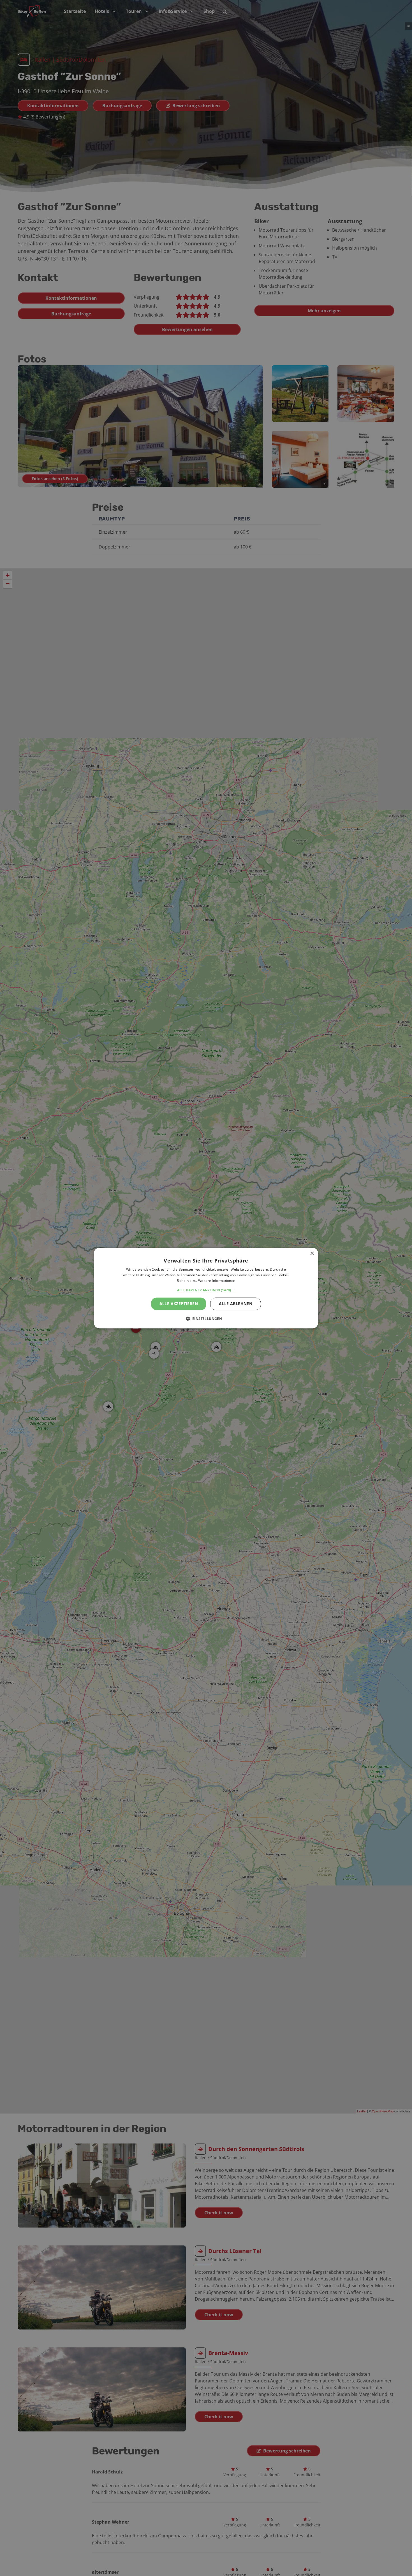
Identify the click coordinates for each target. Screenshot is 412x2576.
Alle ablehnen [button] (236, 1304)
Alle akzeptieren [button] (179, 1304)
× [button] (312, 1254)
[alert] (206, 1288)
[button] (206, 1290)
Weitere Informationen (217, 1281)
